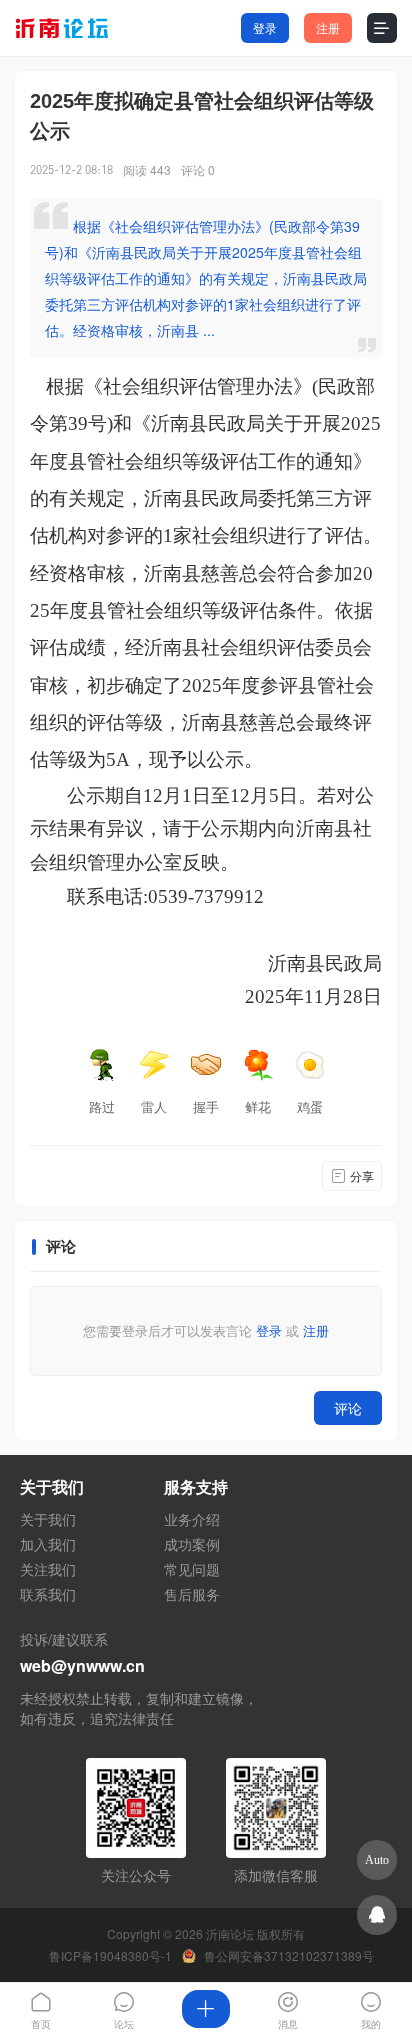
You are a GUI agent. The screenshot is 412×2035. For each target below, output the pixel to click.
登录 (265, 27)
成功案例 (192, 1544)
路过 (102, 1106)
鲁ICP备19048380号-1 (110, 1955)
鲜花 (258, 1106)
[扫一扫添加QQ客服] (377, 1915)
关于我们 (48, 1519)
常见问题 (192, 1569)
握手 (206, 1106)
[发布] (206, 2009)
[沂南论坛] (69, 28)
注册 (328, 27)
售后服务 (192, 1594)
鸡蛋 (310, 1106)
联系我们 (48, 1594)
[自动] (377, 1860)
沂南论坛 (230, 1933)
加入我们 (48, 1544)
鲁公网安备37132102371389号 (289, 1955)
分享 (362, 1175)
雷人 (154, 1106)
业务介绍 (192, 1519)
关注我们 (48, 1569)
